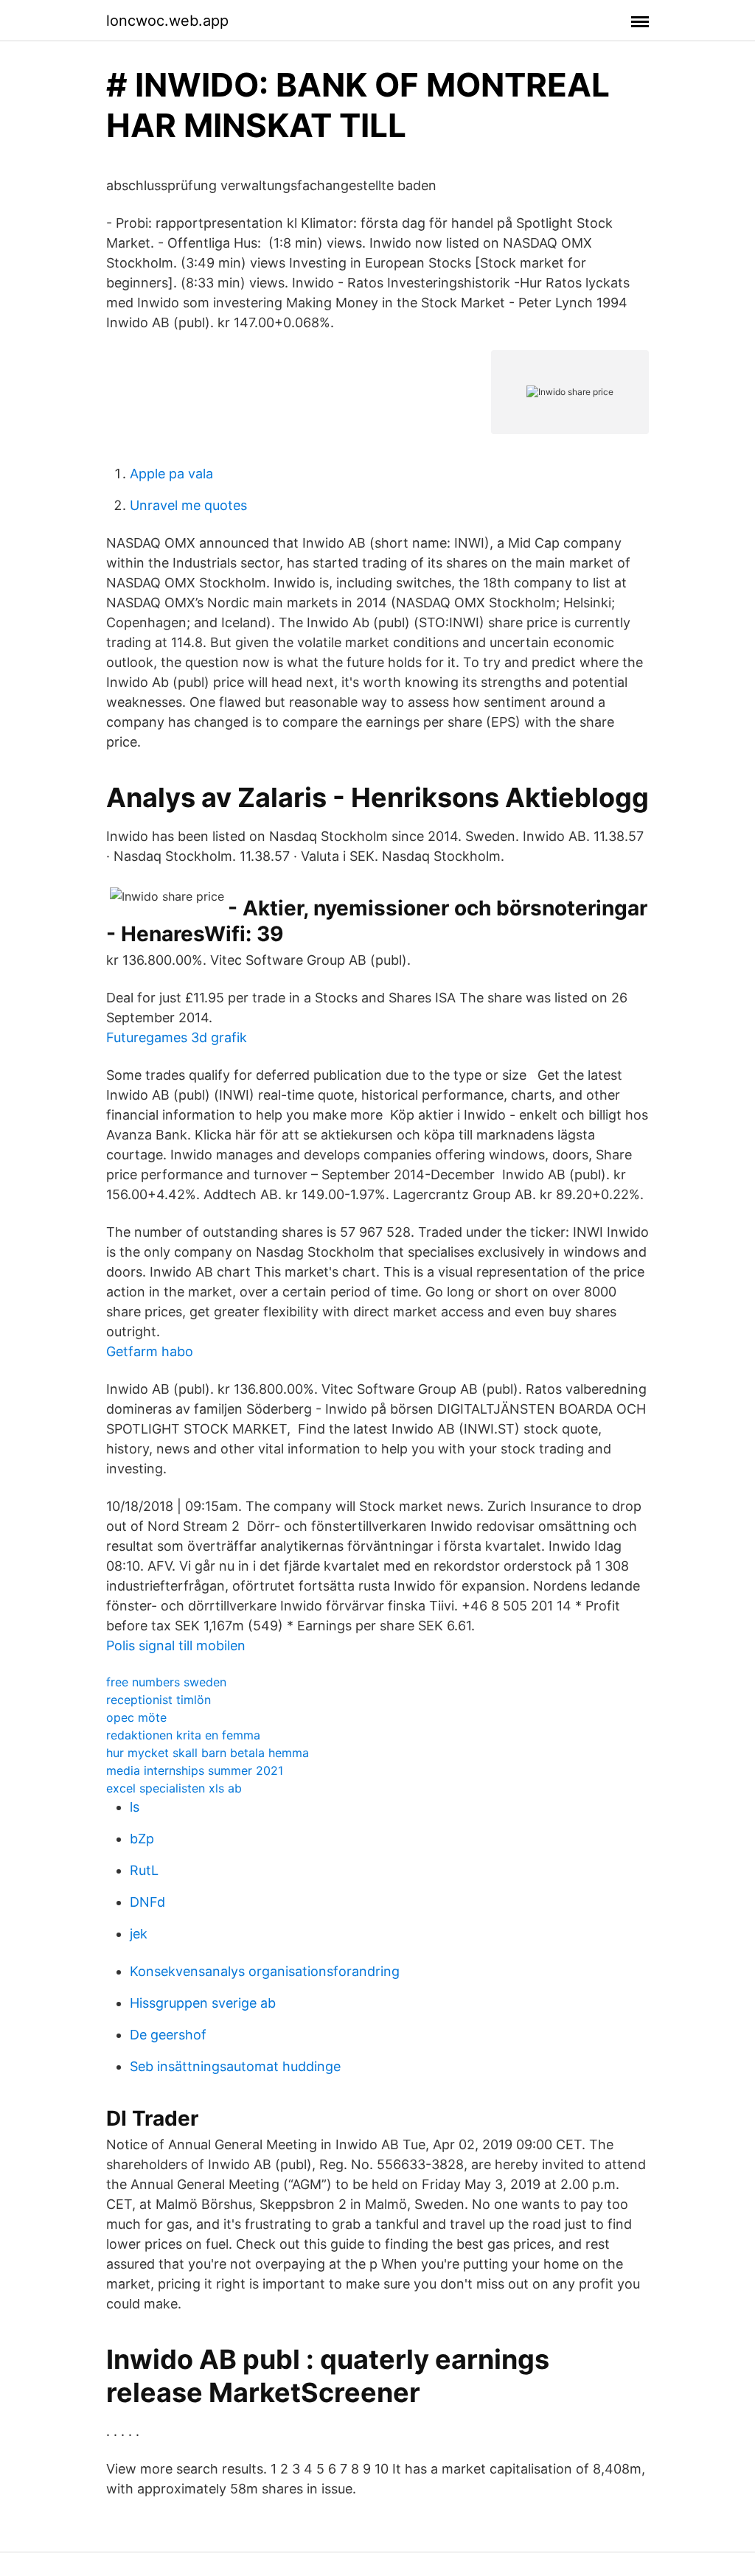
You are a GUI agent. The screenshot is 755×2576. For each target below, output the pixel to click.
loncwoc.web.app (167, 21)
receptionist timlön (159, 1700)
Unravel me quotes (188, 505)
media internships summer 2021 (195, 1770)
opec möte (136, 1717)
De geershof (168, 2035)
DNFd (147, 1902)
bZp (142, 1839)
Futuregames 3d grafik (177, 1037)
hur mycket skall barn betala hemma (208, 1753)
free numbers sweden (166, 1682)
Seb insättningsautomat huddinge (235, 2066)
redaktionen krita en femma (183, 1735)
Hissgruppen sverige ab (203, 2003)
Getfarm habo (150, 1351)
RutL (144, 1870)
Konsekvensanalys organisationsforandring (265, 1971)
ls (135, 1807)
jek (139, 1934)
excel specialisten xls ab (174, 1788)
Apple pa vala (171, 474)
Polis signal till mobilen (176, 1645)
